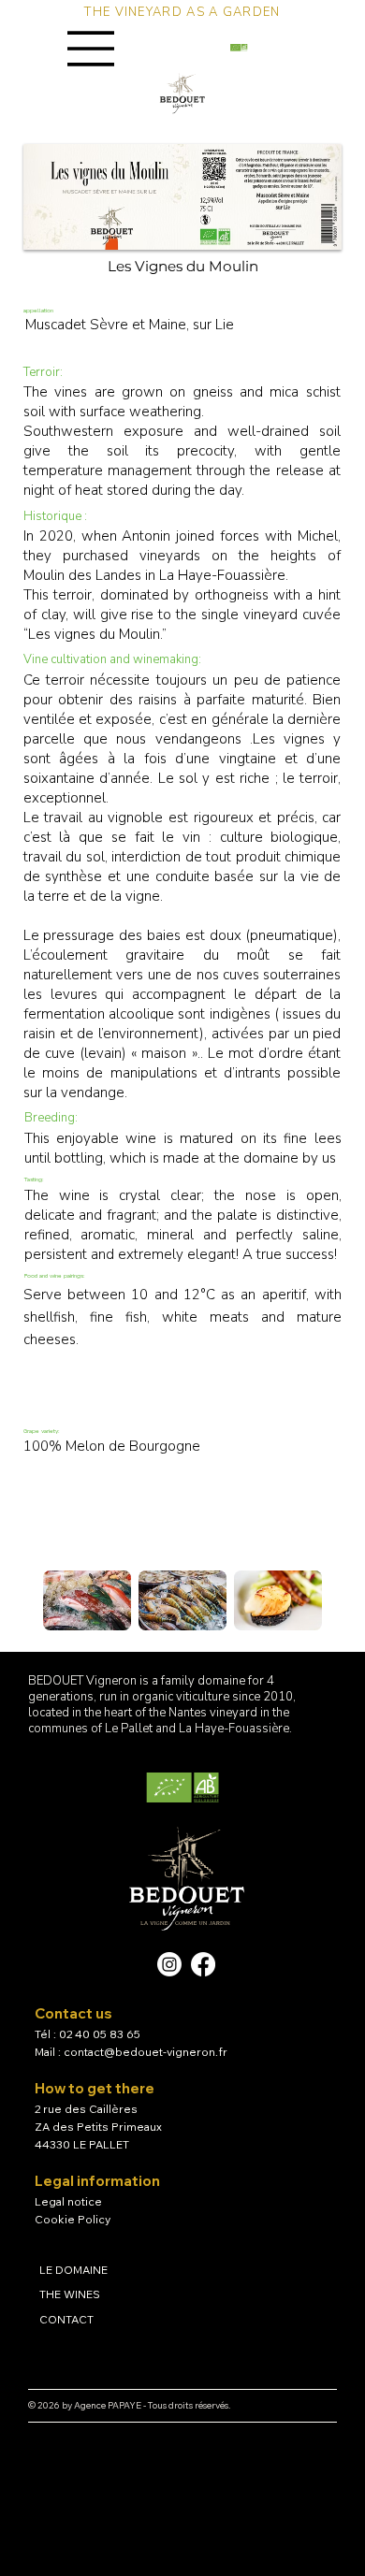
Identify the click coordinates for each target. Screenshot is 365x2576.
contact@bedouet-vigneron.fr (146, 2052)
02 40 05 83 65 (100, 2034)
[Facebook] (203, 1964)
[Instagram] (169, 1964)
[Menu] (92, 49)
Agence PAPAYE (108, 2405)
